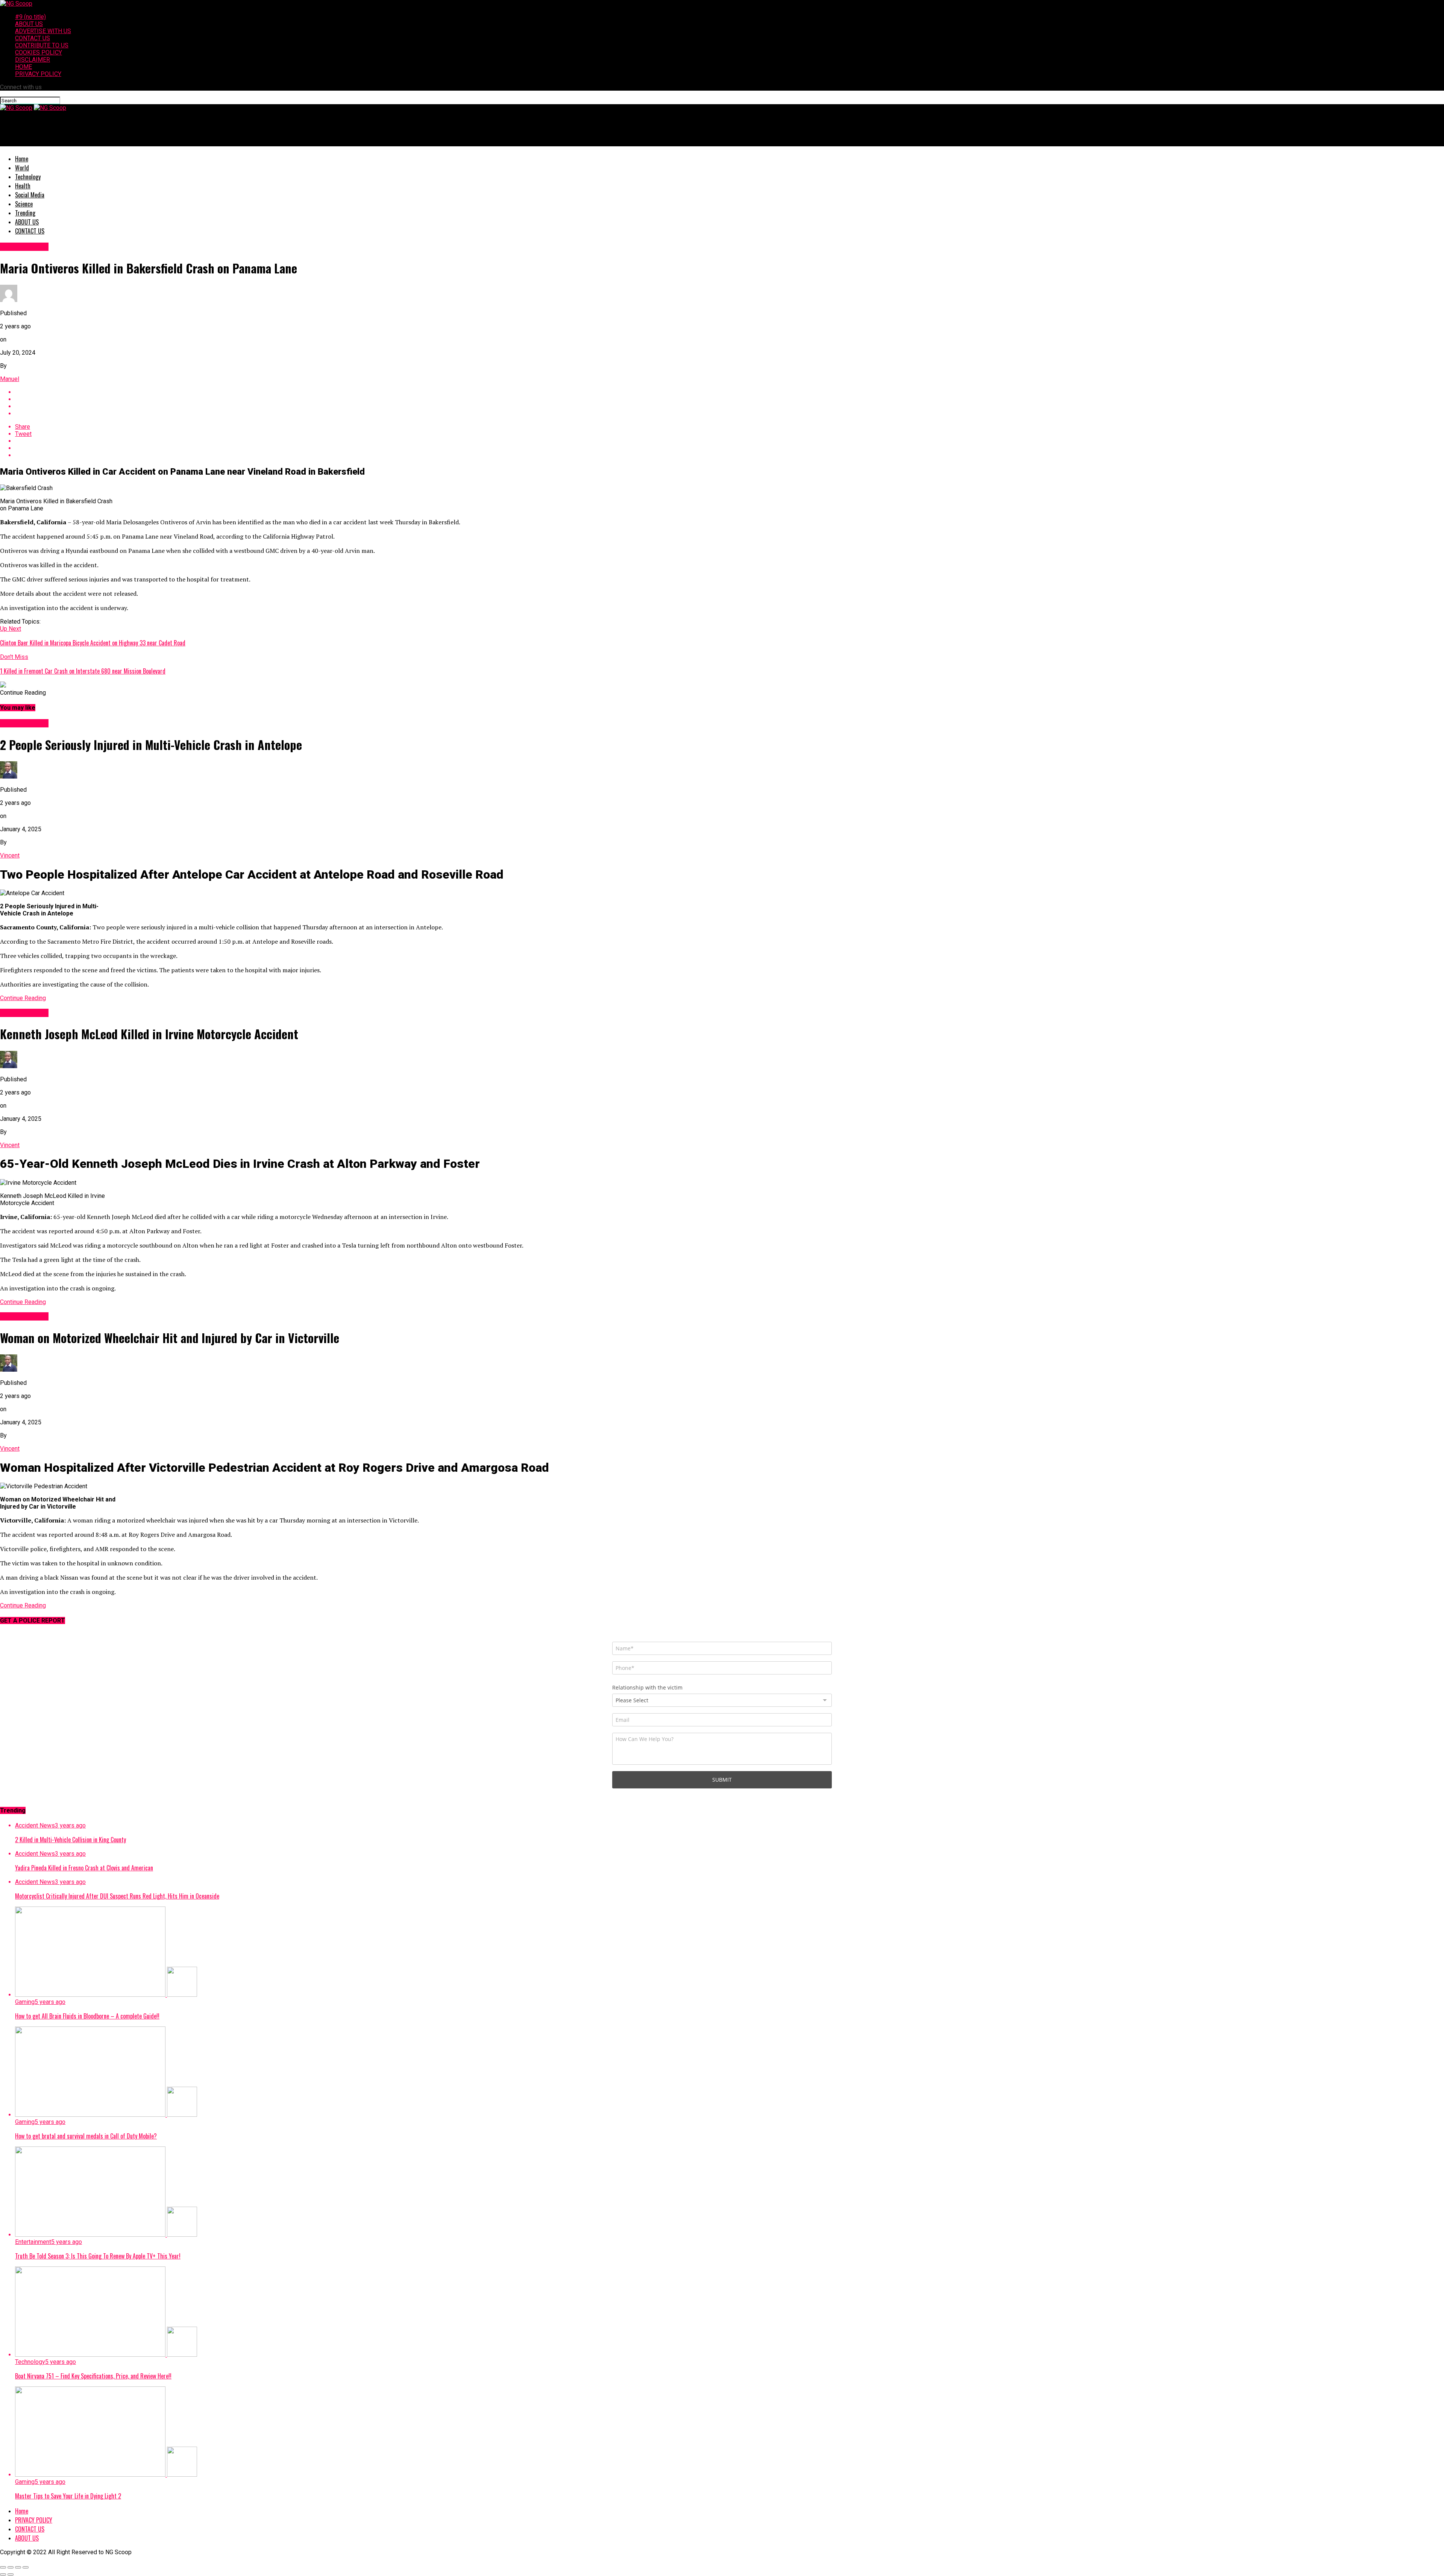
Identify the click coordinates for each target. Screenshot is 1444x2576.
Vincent (10, 855)
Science (24, 204)
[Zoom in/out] (26, 2567)
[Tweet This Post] (730, 399)
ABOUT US (29, 24)
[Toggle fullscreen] (18, 2567)
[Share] (11, 2567)
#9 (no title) (30, 17)
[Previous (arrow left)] (3, 2574)
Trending (25, 213)
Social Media (30, 195)
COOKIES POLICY (39, 52)
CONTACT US (33, 38)
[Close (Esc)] (3, 2567)
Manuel (10, 379)
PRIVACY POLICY (38, 74)
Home (22, 159)
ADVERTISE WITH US (43, 31)
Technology (28, 177)
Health (23, 186)
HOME (24, 67)
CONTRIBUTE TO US (42, 45)
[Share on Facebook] (730, 392)
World (22, 168)
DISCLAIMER (33, 60)
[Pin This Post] (730, 406)
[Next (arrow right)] (11, 2574)
